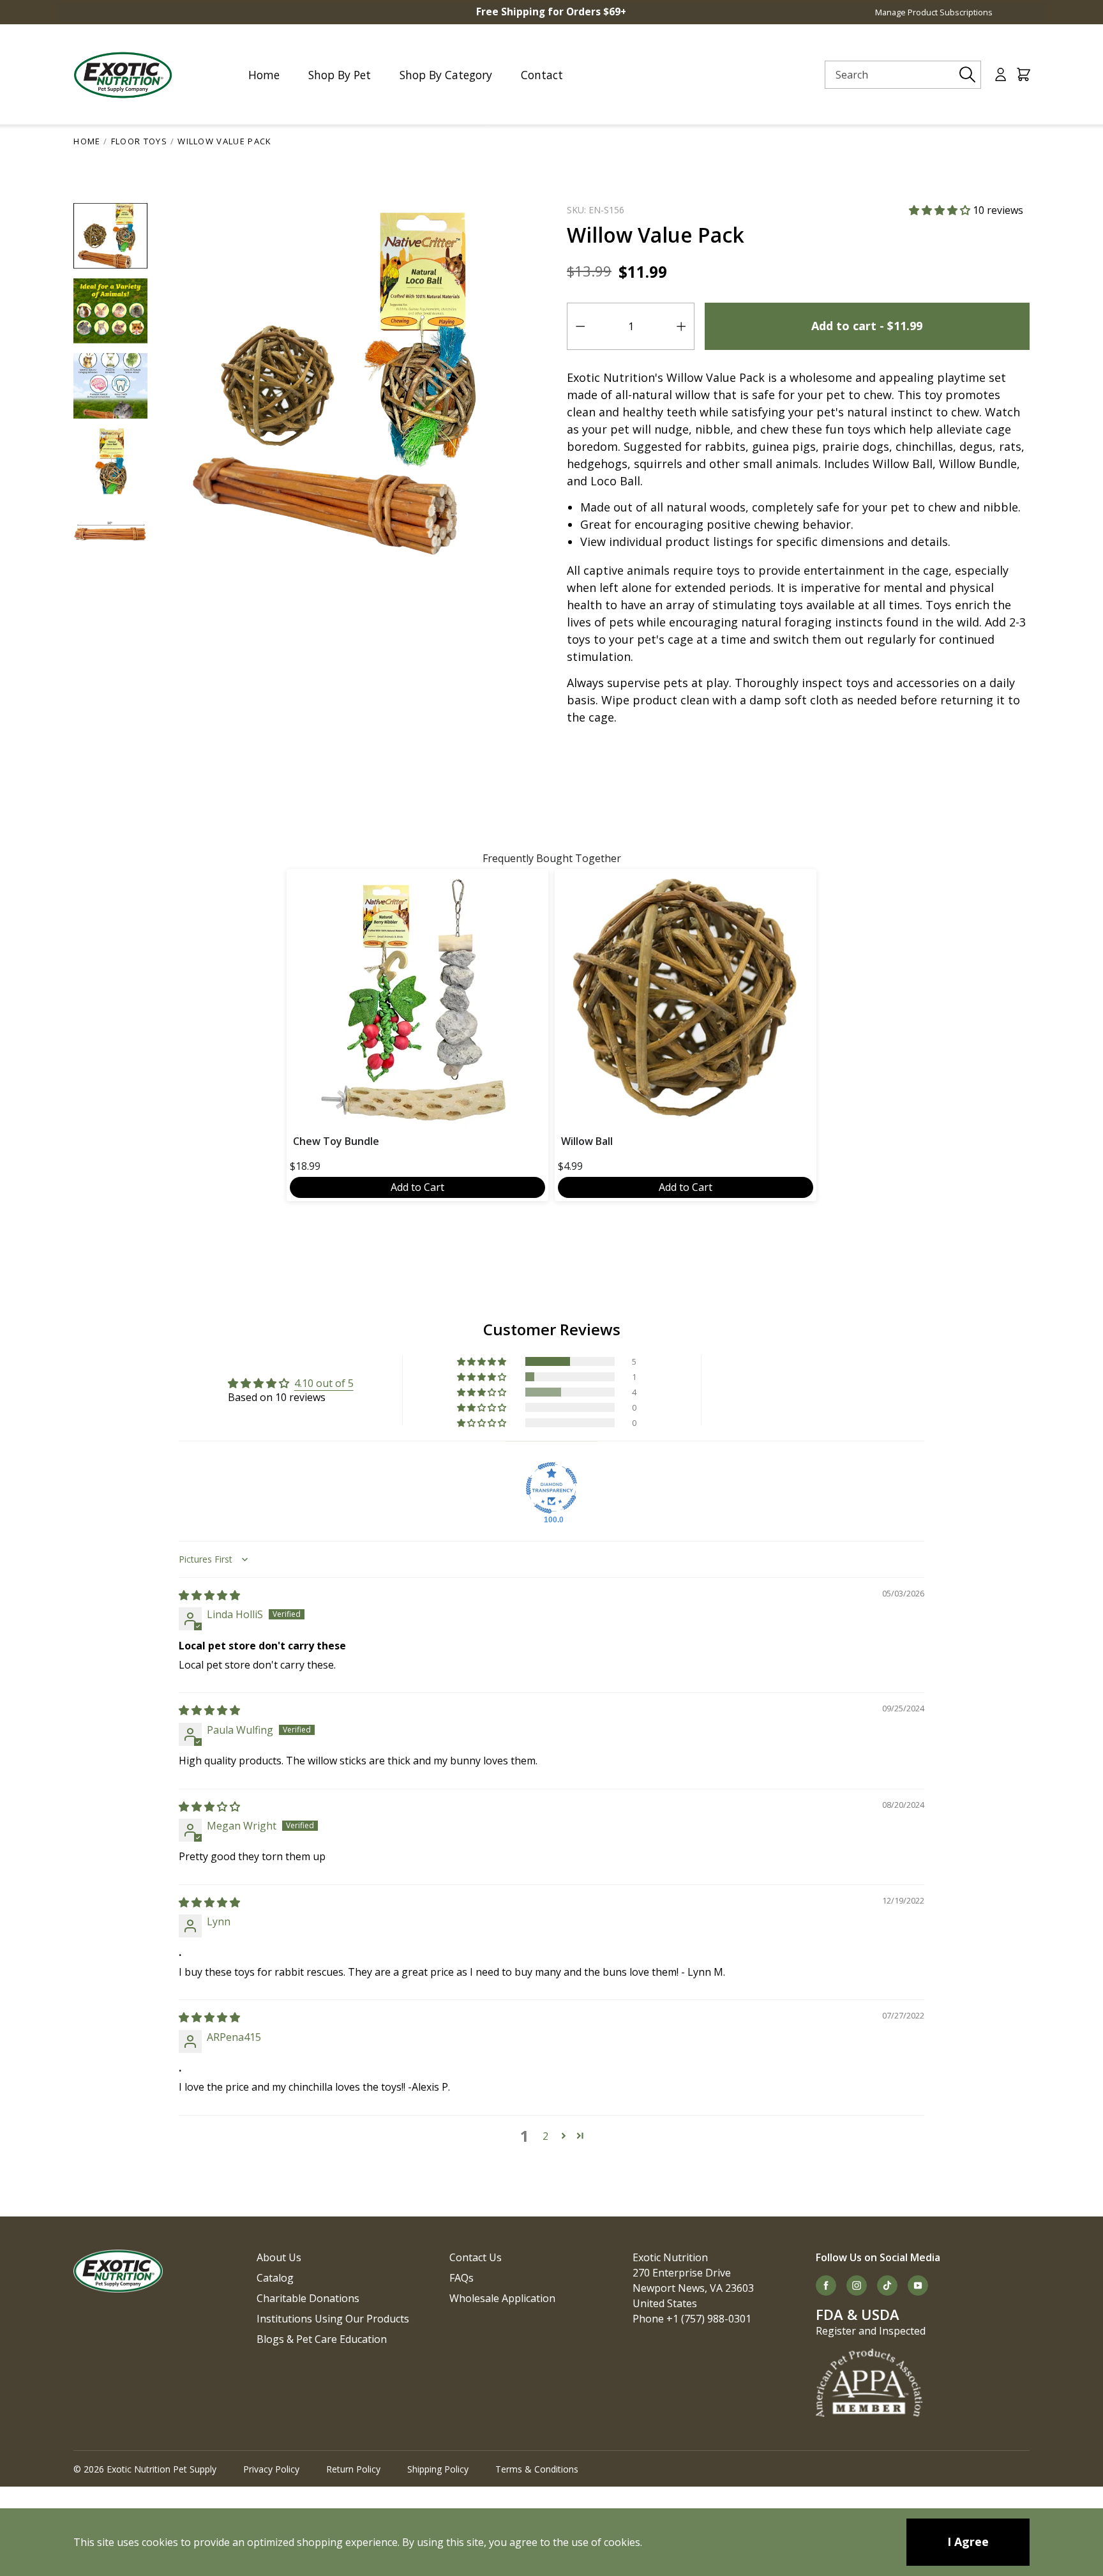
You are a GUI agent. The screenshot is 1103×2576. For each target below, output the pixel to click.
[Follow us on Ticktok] (887, 2285)
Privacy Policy (271, 2469)
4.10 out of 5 (324, 1383)
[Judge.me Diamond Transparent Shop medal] (551, 1488)
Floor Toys (139, 141)
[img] (209, 1595)
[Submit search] (968, 75)
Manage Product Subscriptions (934, 12)
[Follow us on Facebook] (826, 2285)
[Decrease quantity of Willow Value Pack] (580, 326)
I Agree (968, 2542)
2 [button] (545, 2136)
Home (87, 141)
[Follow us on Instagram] (857, 2285)
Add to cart (867, 326)
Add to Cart (417, 1187)
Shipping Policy (438, 2469)
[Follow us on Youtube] (918, 2285)
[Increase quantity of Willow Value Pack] (681, 326)
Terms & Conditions (537, 2469)
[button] (941, 210)
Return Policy (353, 2469)
